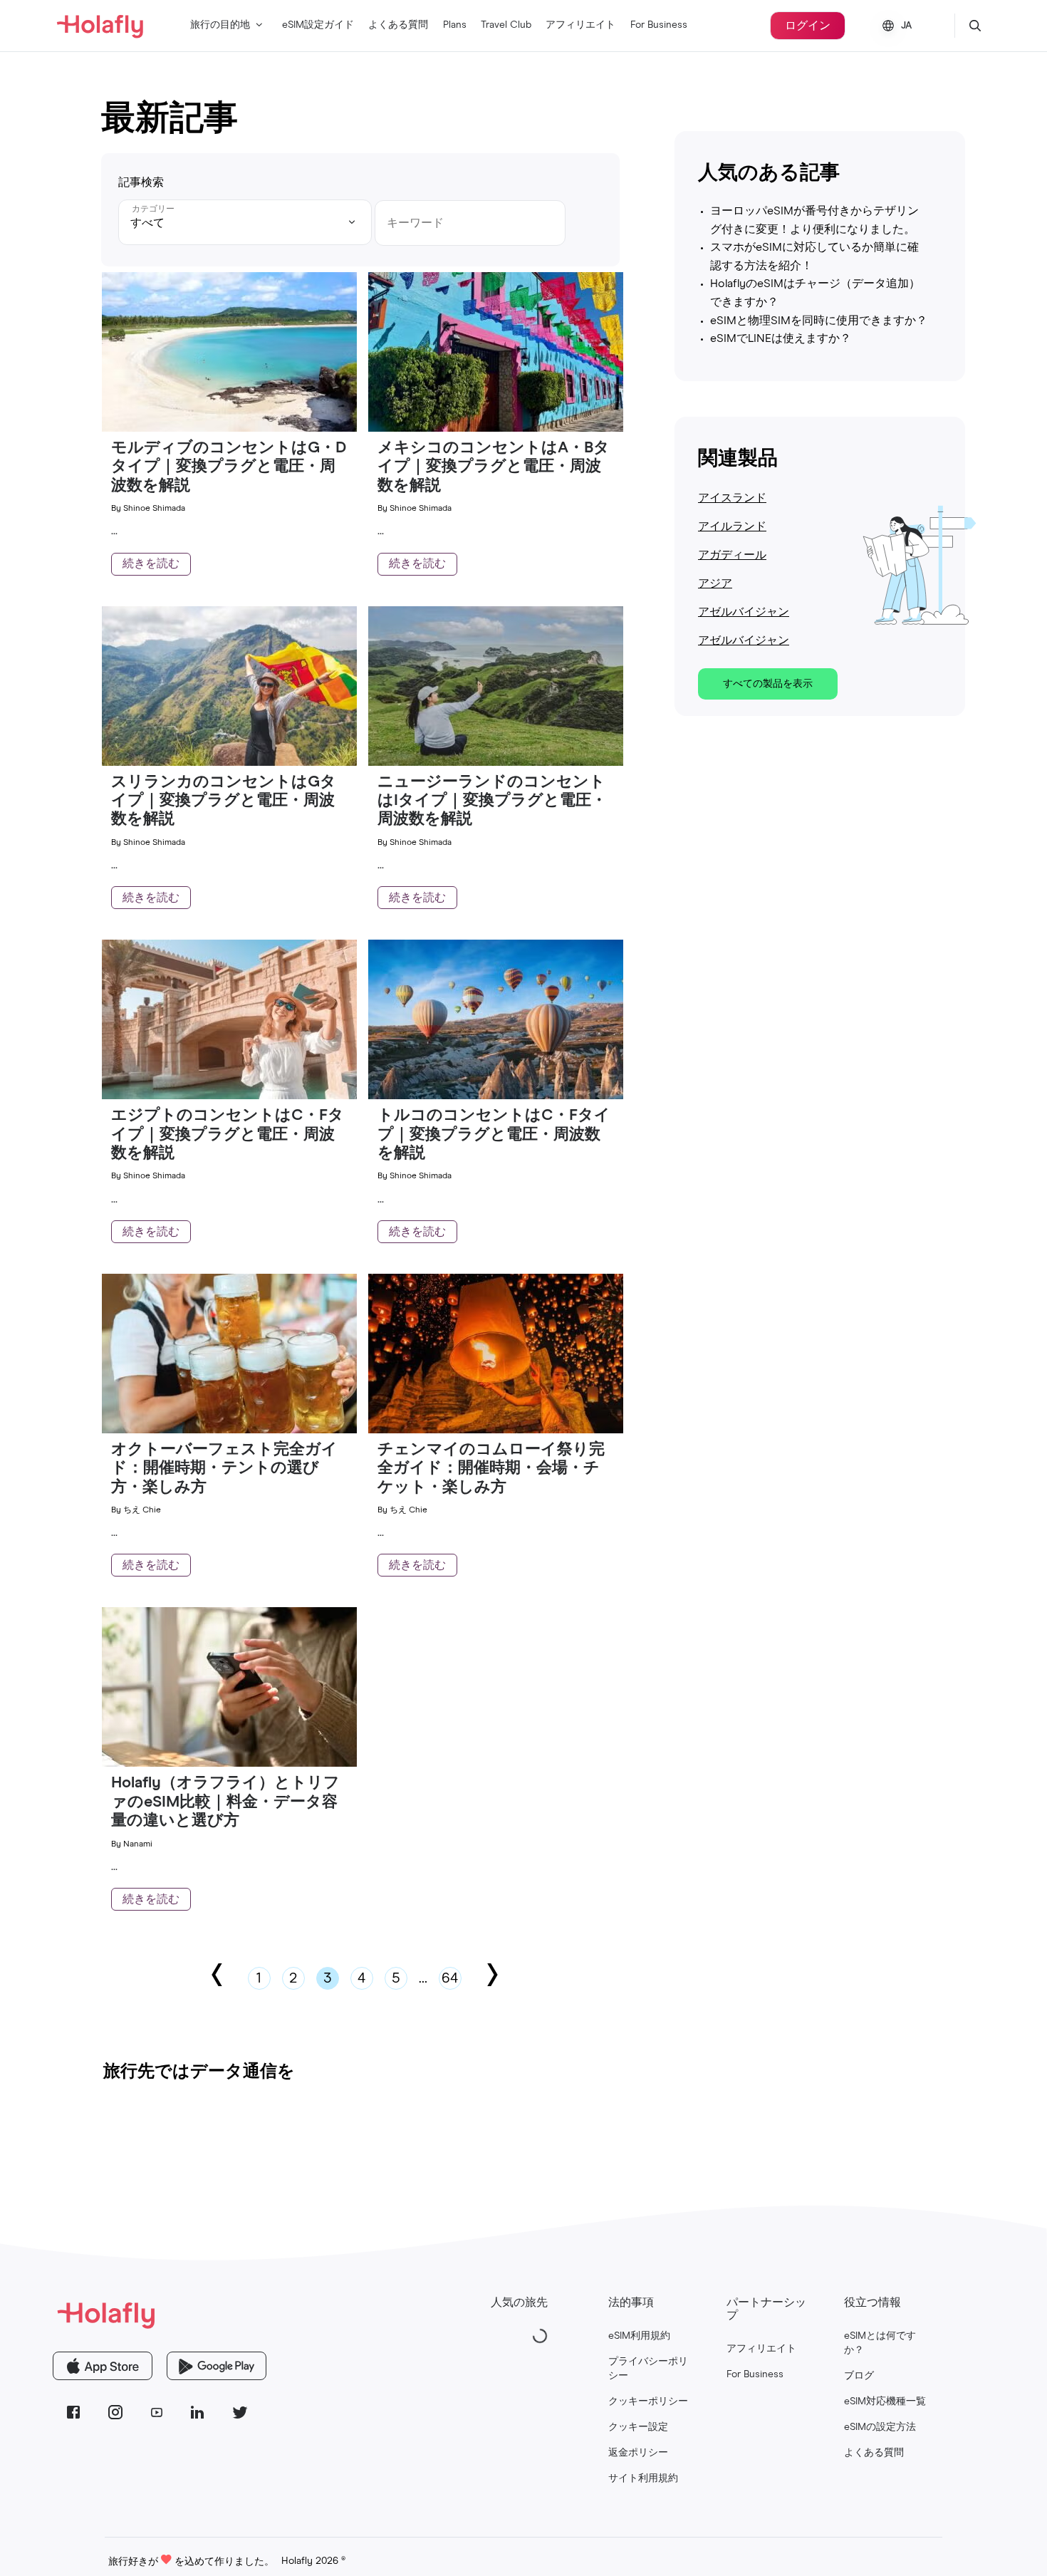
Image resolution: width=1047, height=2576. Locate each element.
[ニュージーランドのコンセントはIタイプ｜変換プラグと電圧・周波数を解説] (496, 762)
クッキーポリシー (648, 2401)
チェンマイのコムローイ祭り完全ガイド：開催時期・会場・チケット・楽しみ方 (491, 1469)
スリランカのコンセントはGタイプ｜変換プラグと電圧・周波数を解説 (224, 801)
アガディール (732, 555)
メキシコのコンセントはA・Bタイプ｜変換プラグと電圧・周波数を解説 (494, 467)
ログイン (808, 26)
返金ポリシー (638, 2453)
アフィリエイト (580, 25)
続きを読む (151, 563)
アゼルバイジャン (744, 612)
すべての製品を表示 (768, 684)
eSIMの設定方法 (880, 2427)
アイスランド (732, 498)
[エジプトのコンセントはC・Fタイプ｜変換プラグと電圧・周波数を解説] (229, 1096)
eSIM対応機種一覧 (885, 2401)
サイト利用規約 (643, 2478)
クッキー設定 (638, 2427)
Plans (455, 25)
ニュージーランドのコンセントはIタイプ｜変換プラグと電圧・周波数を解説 (492, 801)
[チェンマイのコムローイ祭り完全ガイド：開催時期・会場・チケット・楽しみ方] (496, 1430)
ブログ (859, 2376)
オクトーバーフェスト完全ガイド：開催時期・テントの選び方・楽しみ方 (224, 1469)
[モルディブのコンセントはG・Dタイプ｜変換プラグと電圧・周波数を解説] (229, 428)
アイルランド (732, 526)
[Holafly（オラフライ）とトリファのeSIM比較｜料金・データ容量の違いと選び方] (229, 1763)
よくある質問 (398, 25)
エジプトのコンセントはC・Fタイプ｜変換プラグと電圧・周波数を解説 (228, 1134)
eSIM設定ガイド (318, 25)
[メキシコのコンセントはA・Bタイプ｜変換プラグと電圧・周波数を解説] (496, 428)
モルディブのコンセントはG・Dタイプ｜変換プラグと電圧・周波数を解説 (229, 467)
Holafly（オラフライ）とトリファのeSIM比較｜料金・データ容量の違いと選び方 (225, 1802)
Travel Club (506, 25)
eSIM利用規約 (639, 2336)
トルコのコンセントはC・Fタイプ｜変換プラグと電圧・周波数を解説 (494, 1134)
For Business (659, 25)
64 (450, 1978)
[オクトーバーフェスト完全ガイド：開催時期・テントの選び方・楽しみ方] (229, 1430)
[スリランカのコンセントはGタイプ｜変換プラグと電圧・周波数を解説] (229, 762)
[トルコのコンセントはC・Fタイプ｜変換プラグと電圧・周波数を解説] (496, 1096)
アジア (715, 583)
